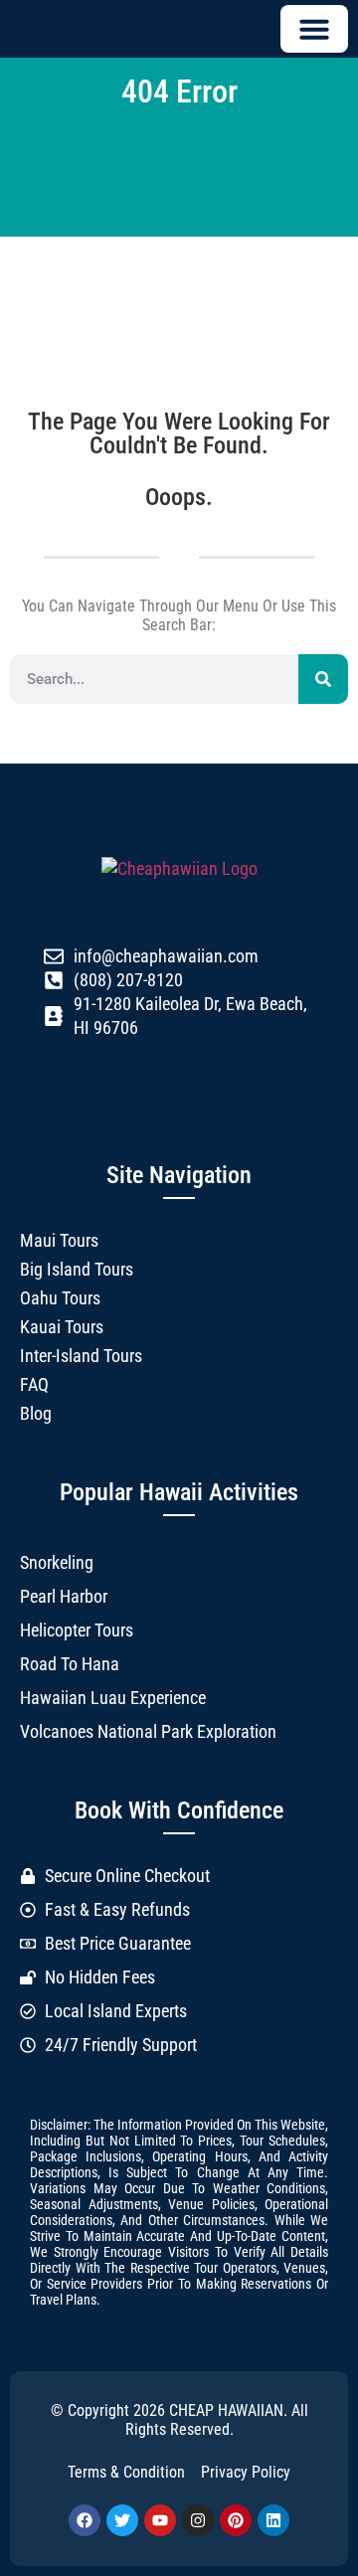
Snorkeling (57, 1562)
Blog (36, 1413)
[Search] (323, 679)
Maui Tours (59, 1240)
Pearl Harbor (64, 1596)
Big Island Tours (77, 1269)
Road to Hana (70, 1664)
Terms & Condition (126, 2472)
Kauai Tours (62, 1327)
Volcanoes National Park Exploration (148, 1731)
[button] (314, 29)
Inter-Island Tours (81, 1356)
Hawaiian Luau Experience (113, 1698)
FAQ (34, 1384)
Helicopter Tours (77, 1630)
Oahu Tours (60, 1298)
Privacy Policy (246, 2472)
